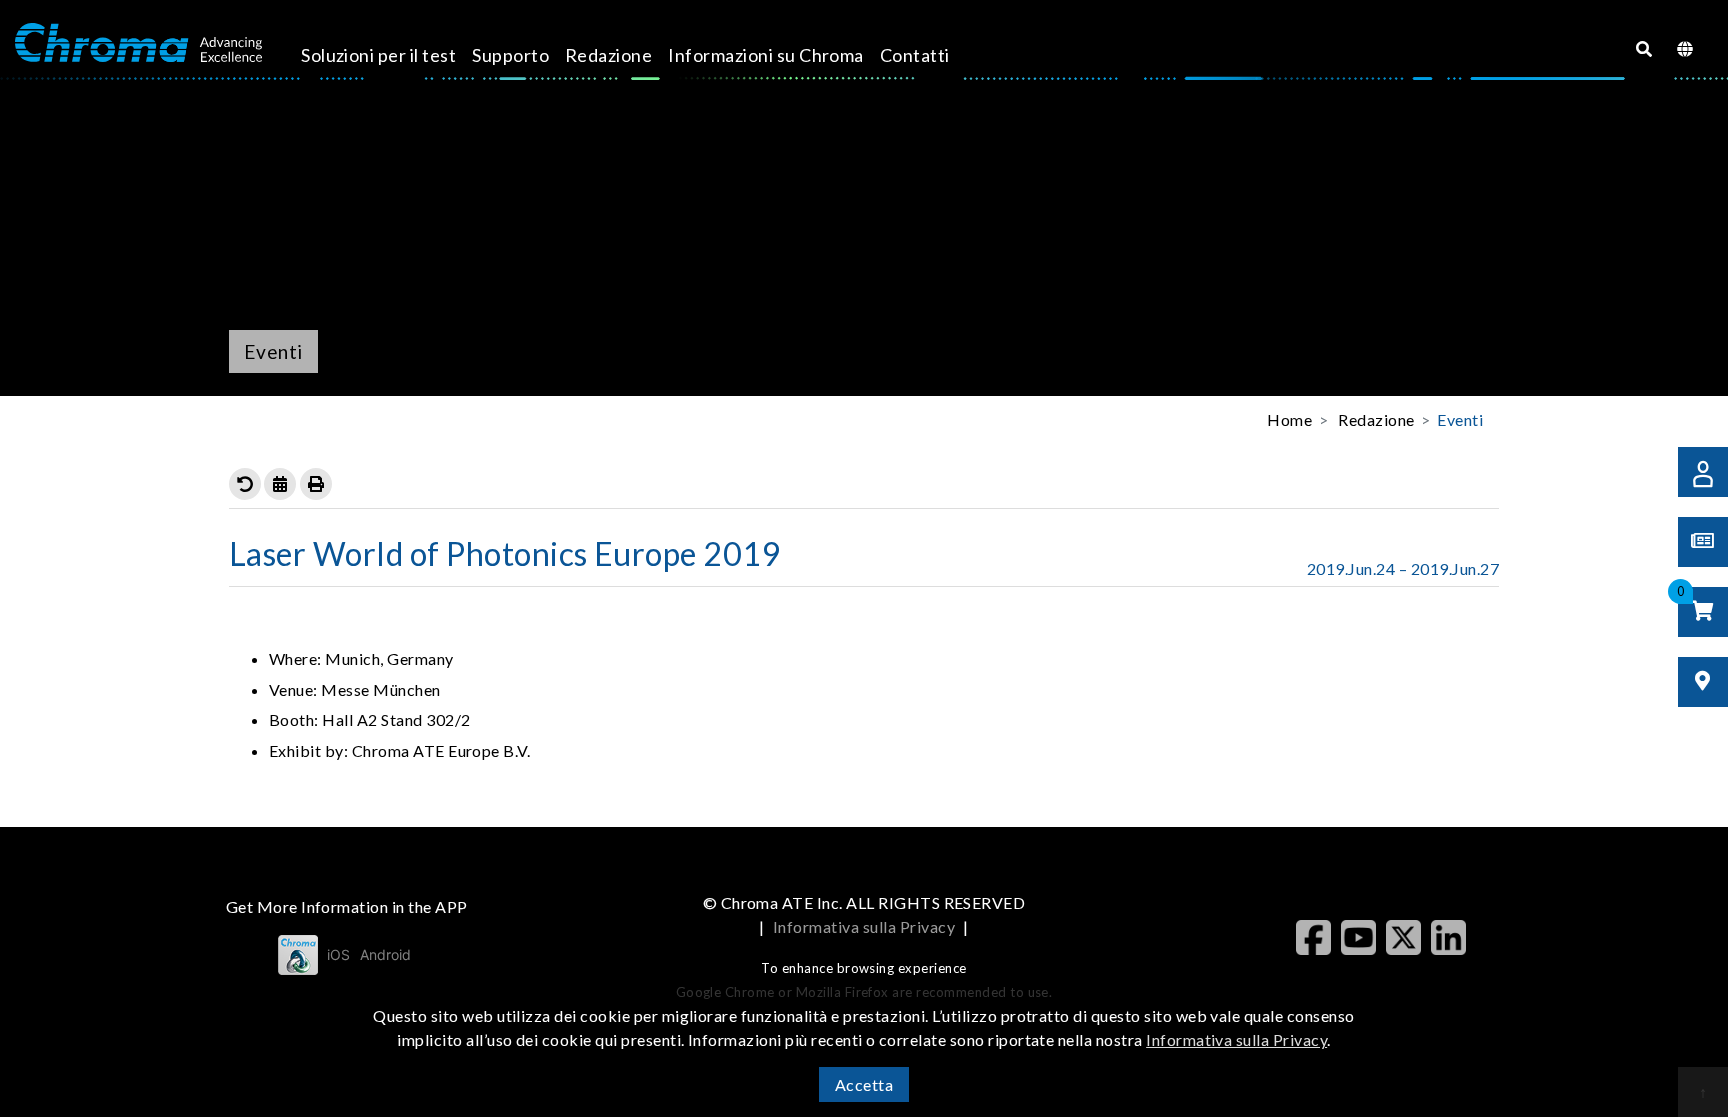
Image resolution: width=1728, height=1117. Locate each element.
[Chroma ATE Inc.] (138, 43)
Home (1289, 419)
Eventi (1460, 419)
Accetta (864, 1084)
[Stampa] (316, 484)
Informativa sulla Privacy (864, 926)
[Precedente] (245, 484)
